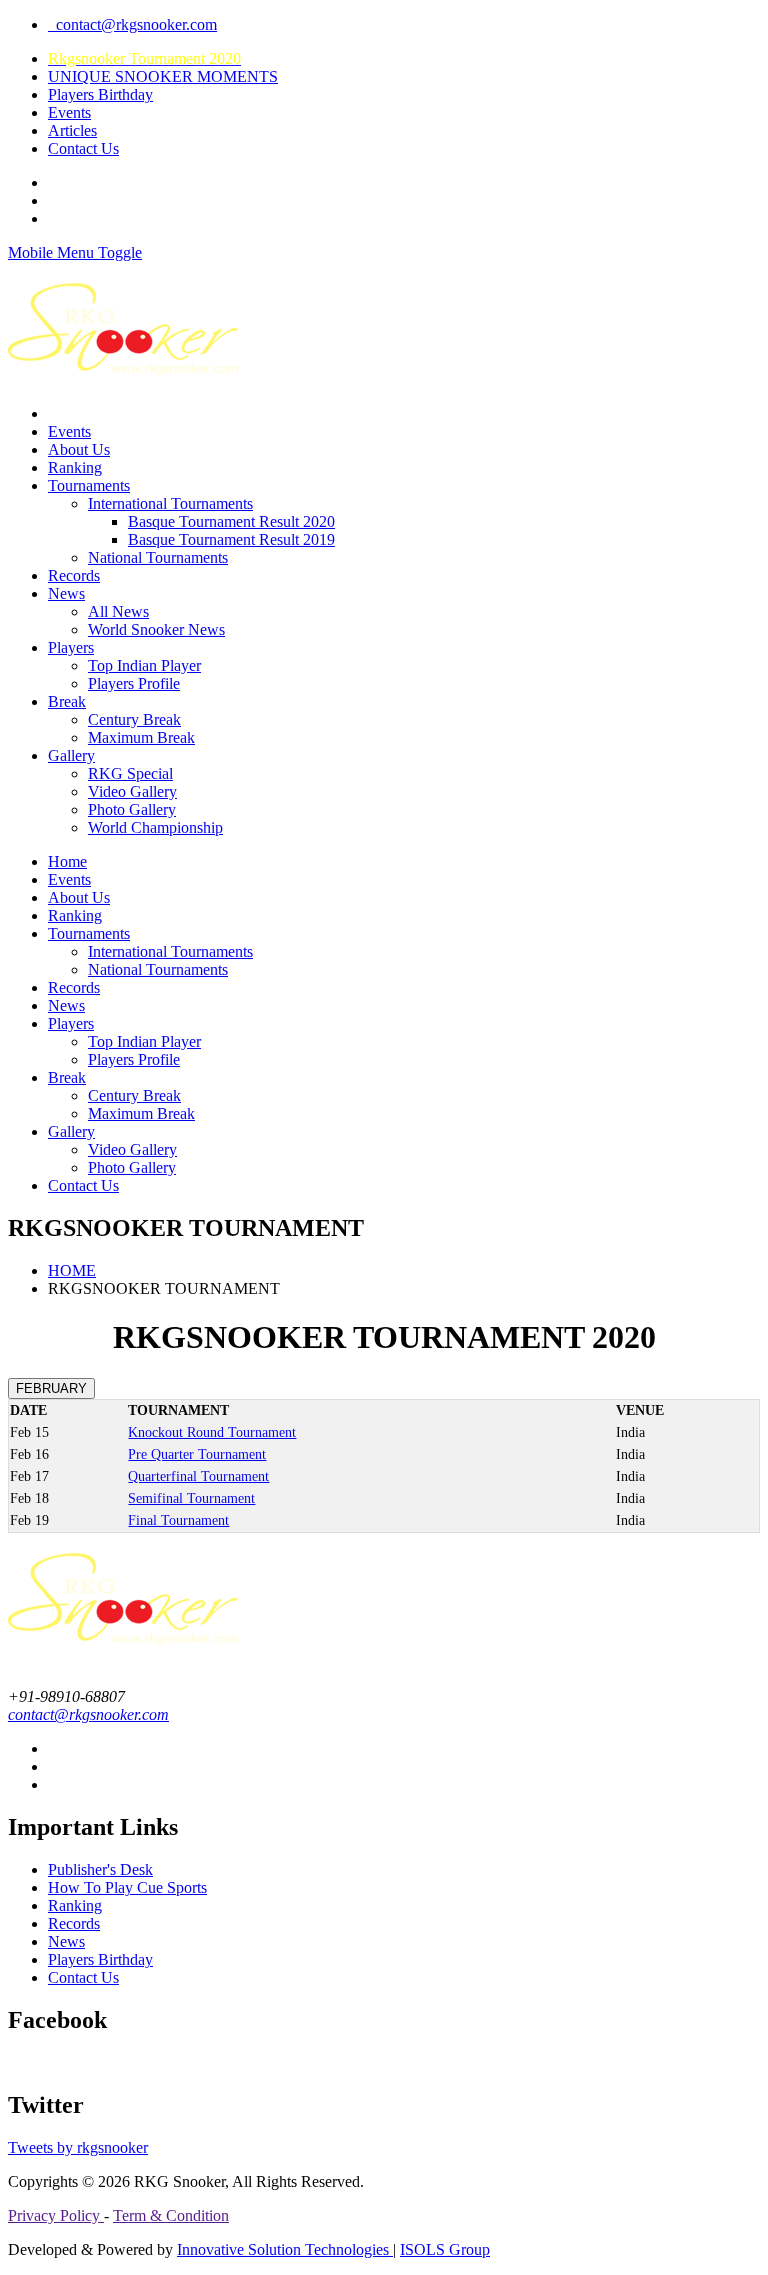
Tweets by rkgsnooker (78, 2147)
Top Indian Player (144, 665)
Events (69, 112)
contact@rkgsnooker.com (132, 24)
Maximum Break (141, 737)
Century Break (134, 719)
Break (67, 701)
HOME (72, 1270)
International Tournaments (170, 503)
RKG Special (130, 773)
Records (74, 575)
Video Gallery (132, 791)
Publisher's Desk (100, 1869)
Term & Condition (171, 2215)
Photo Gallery (132, 809)
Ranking (75, 467)
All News (118, 611)
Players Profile (134, 683)
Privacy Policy (56, 2215)
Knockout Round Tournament (212, 1432)
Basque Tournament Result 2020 (231, 521)
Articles (72, 130)
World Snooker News (156, 629)
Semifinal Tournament (191, 1498)
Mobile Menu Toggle (75, 252)
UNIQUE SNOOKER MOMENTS (163, 76)
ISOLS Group (445, 2249)
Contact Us (83, 148)
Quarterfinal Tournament (198, 1476)
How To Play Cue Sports (127, 1887)
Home (67, 861)
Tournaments (89, 485)
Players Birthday (100, 94)
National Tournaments (158, 557)
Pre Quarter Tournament (197, 1454)
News (66, 593)
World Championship (155, 827)
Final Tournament (178, 1520)
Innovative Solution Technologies (285, 2249)
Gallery (71, 755)
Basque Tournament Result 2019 (231, 539)
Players (71, 647)
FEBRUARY (51, 1388)
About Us (79, 449)
